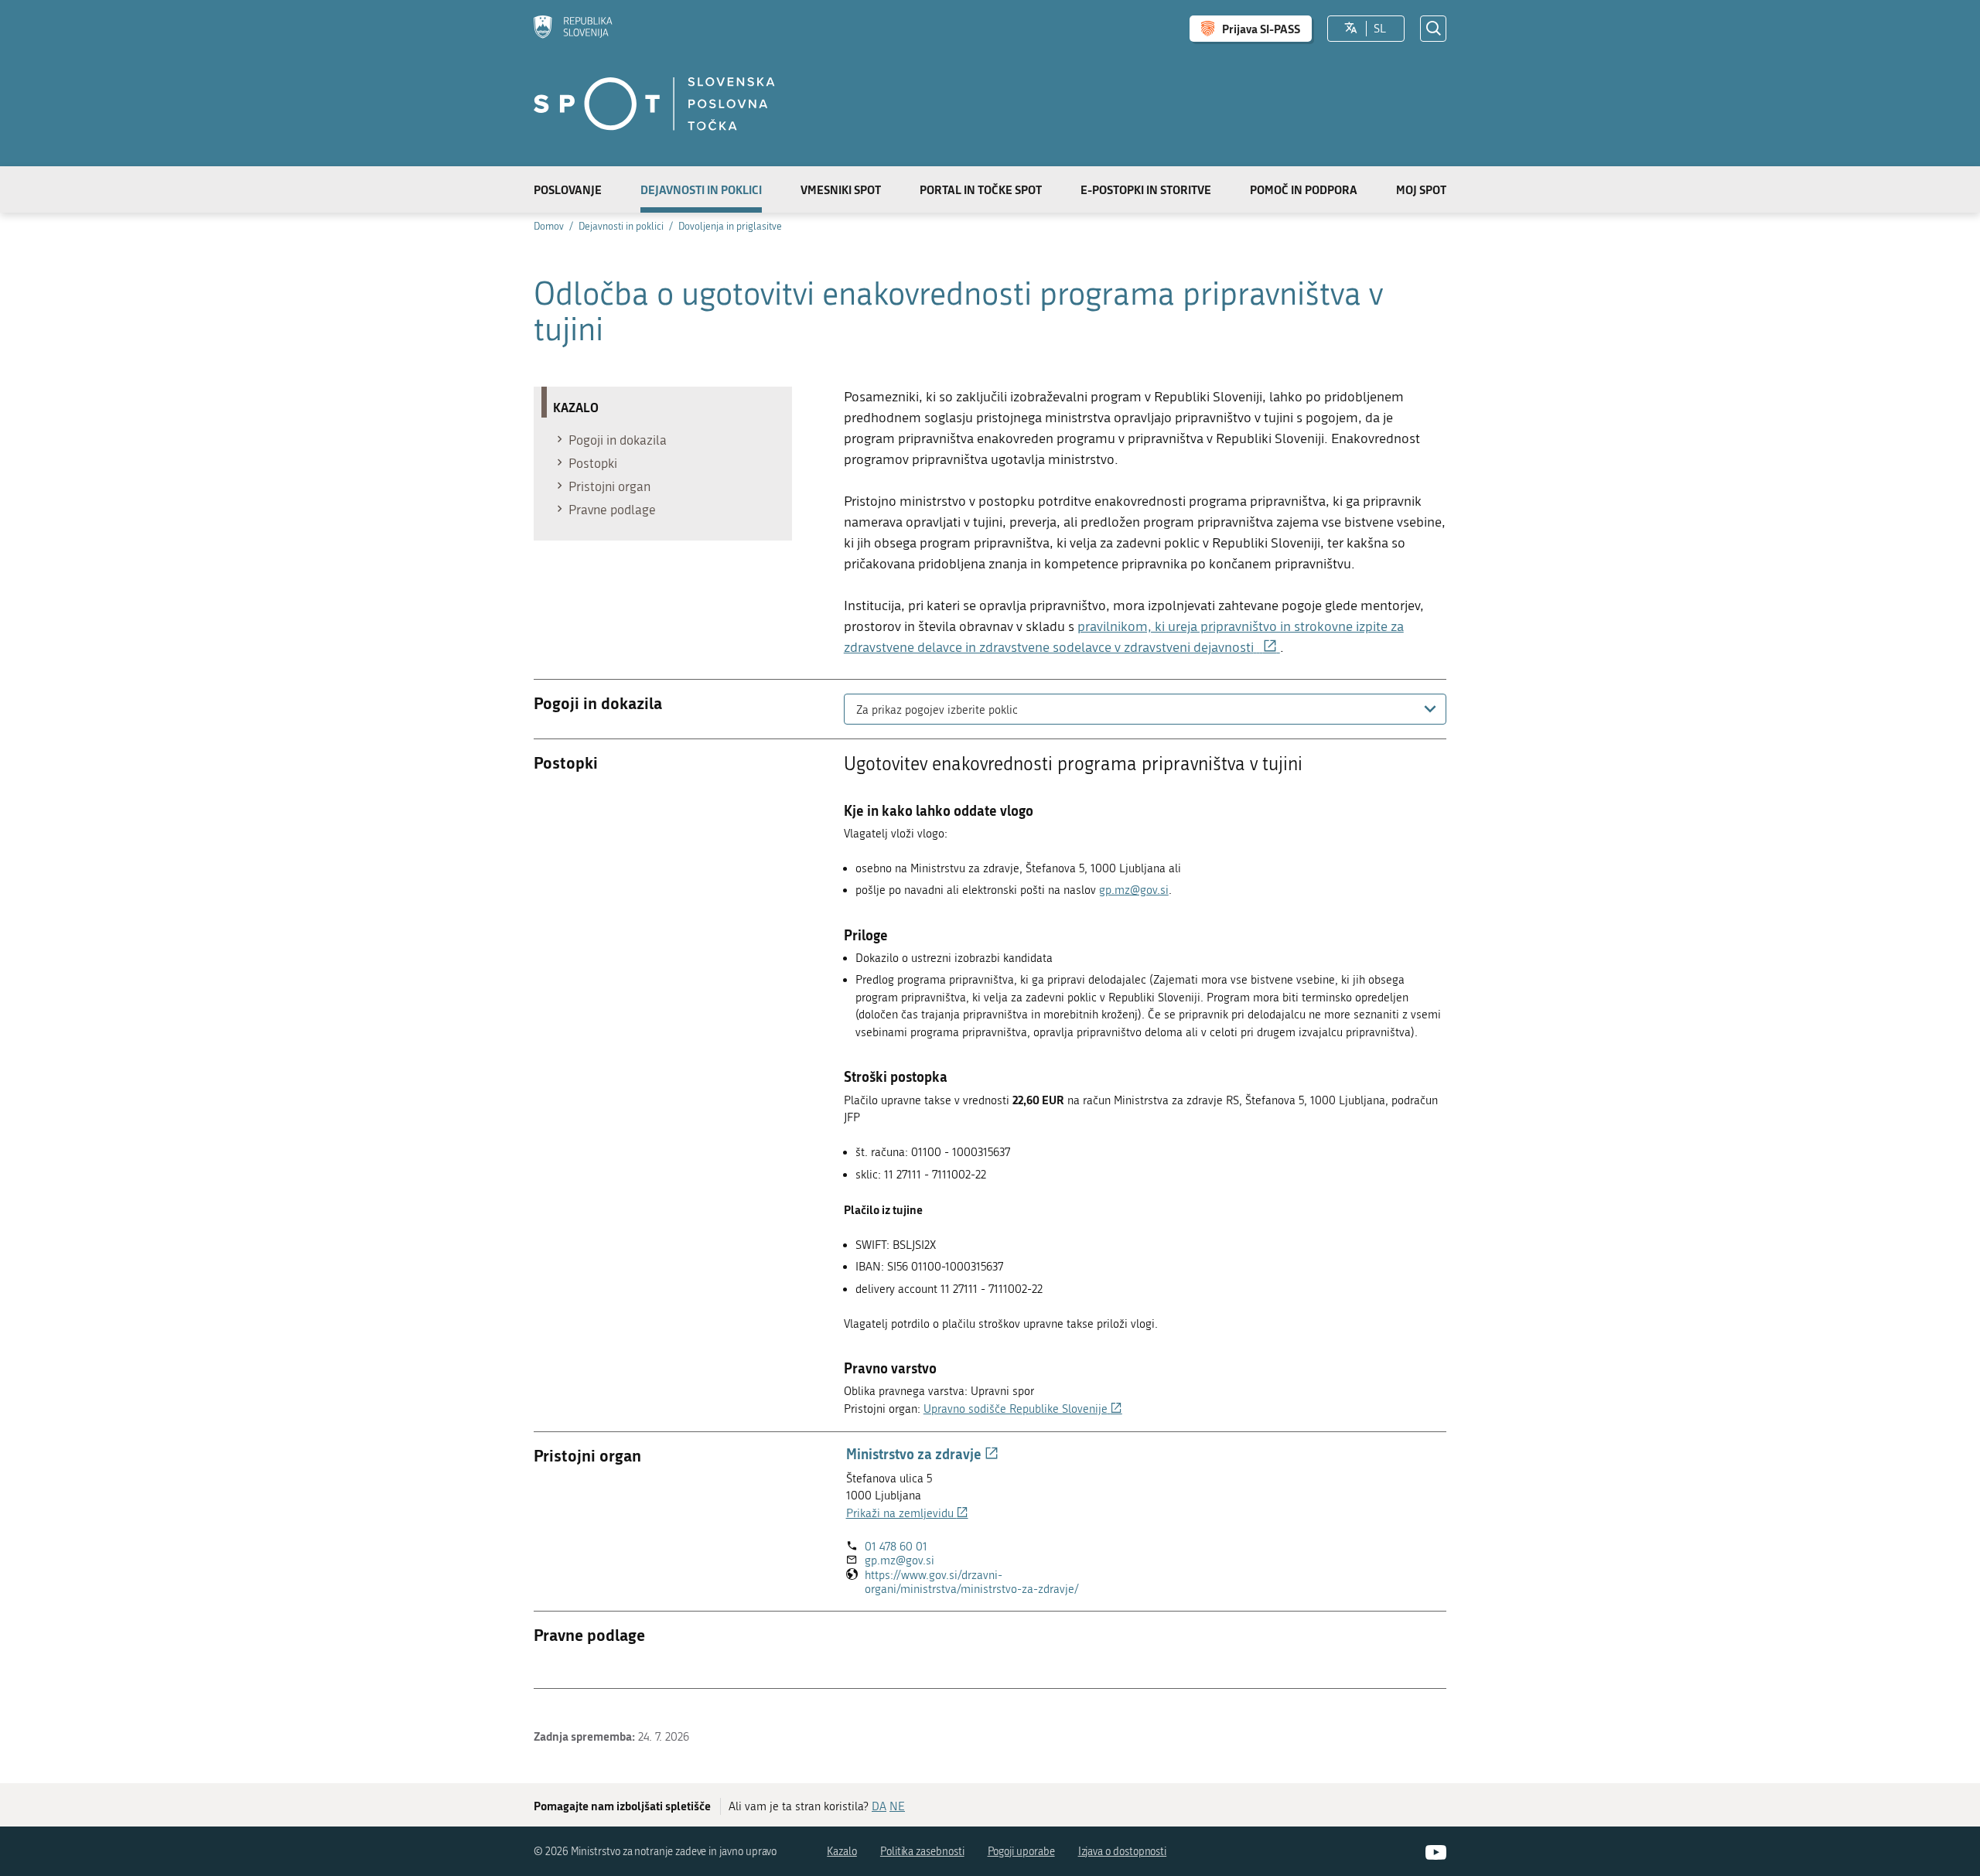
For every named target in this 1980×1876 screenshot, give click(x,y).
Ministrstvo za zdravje (922, 1454)
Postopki (593, 463)
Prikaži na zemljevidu (907, 1513)
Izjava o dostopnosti (1123, 1852)
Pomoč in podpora (1304, 189)
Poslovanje (568, 189)
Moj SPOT (1421, 189)
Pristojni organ (609, 486)
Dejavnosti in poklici (701, 189)
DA (879, 1806)
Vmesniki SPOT (841, 189)
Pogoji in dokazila (618, 440)
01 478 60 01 (896, 1547)
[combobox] (1145, 709)
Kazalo (842, 1852)
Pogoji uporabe (1021, 1852)
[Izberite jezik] (1351, 29)
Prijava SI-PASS (1261, 29)
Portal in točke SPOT (981, 189)
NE (897, 1806)
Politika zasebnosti (922, 1852)
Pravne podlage (612, 510)
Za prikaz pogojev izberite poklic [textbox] (937, 710)
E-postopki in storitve (1146, 189)
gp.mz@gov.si (1134, 890)
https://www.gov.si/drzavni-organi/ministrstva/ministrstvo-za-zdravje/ (999, 1583)
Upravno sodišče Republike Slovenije (1023, 1409)
